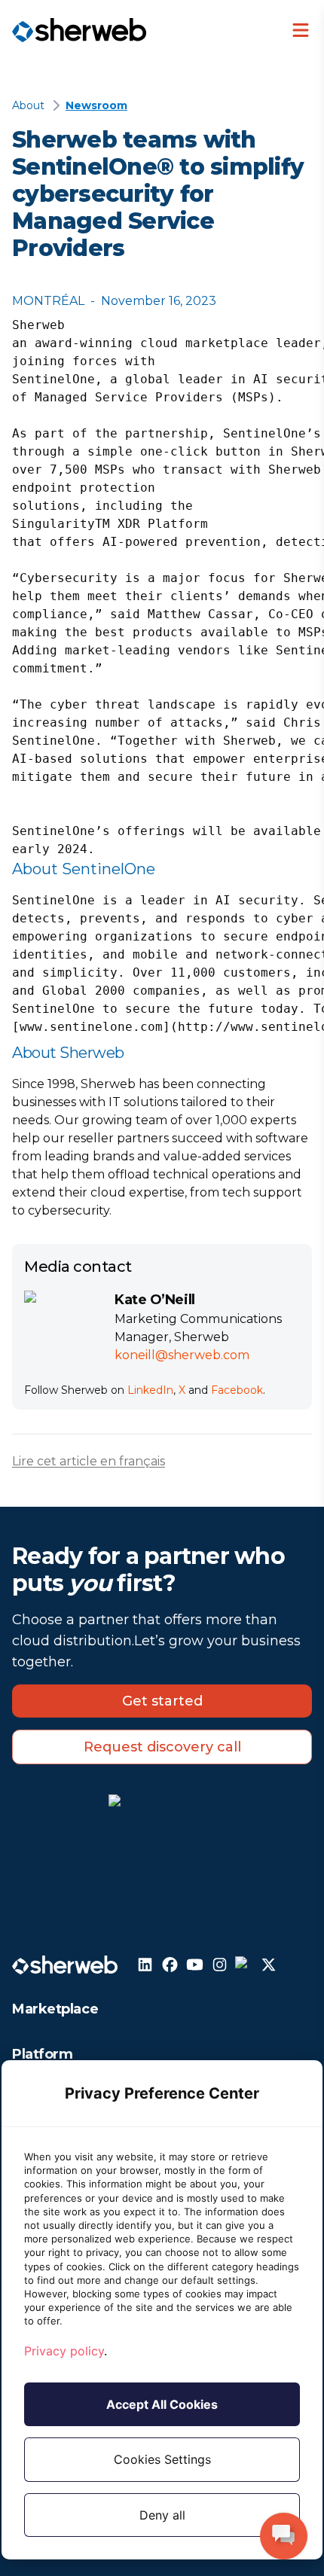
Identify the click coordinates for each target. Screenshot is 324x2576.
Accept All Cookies (162, 2404)
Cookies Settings (162, 2459)
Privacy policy (64, 2351)
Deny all (162, 2515)
